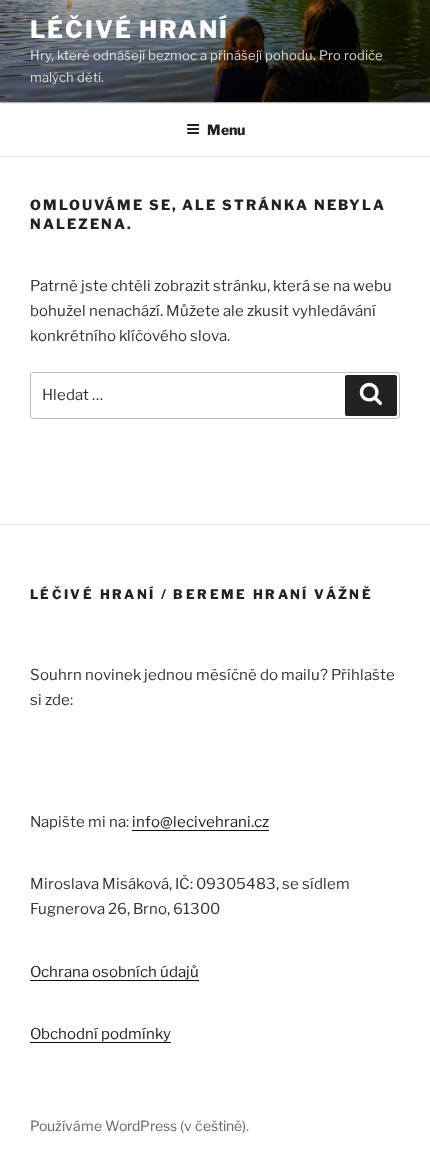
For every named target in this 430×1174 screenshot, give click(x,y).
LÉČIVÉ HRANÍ (129, 29)
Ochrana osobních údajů (114, 972)
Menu (226, 129)
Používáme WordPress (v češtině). (139, 1125)
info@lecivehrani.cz (200, 822)
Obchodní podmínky (100, 1034)
